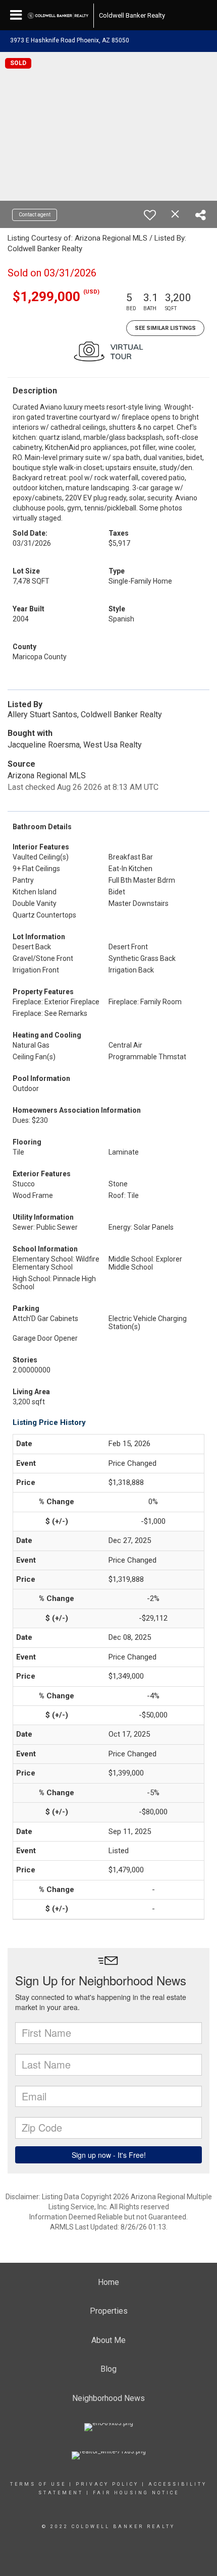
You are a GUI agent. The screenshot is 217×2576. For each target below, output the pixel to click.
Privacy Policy (107, 2484)
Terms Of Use (38, 2484)
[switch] (150, 215)
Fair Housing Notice (136, 2493)
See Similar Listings (165, 328)
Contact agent (35, 215)
